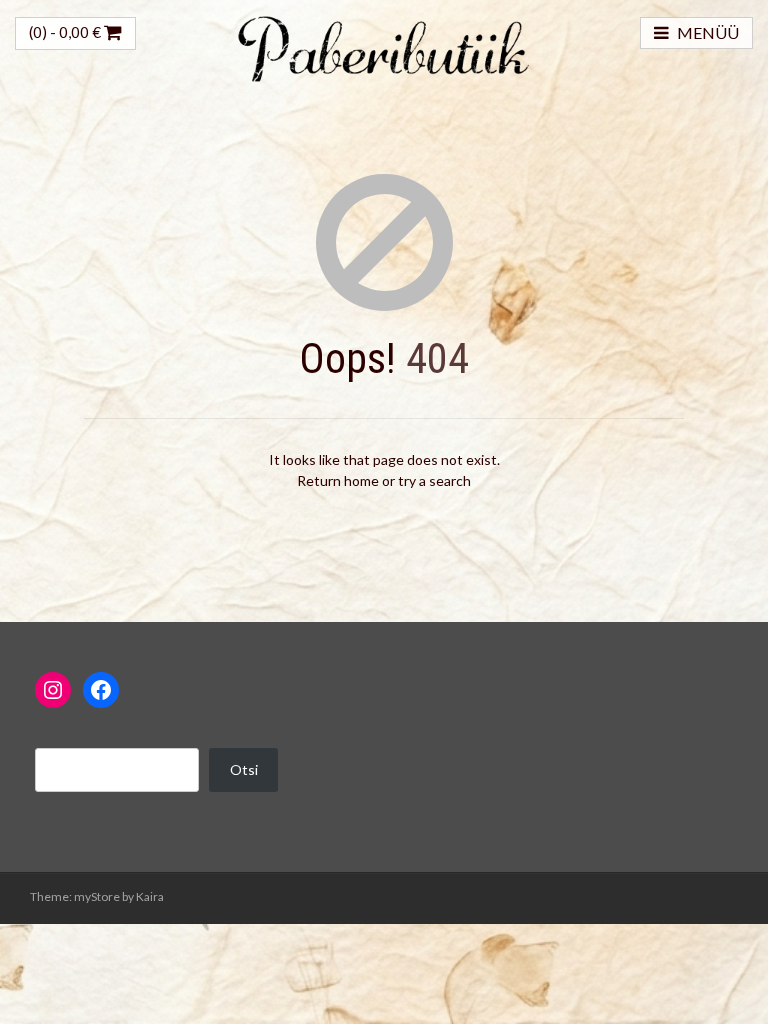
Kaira (150, 896)
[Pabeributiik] (384, 46)
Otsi (244, 769)
